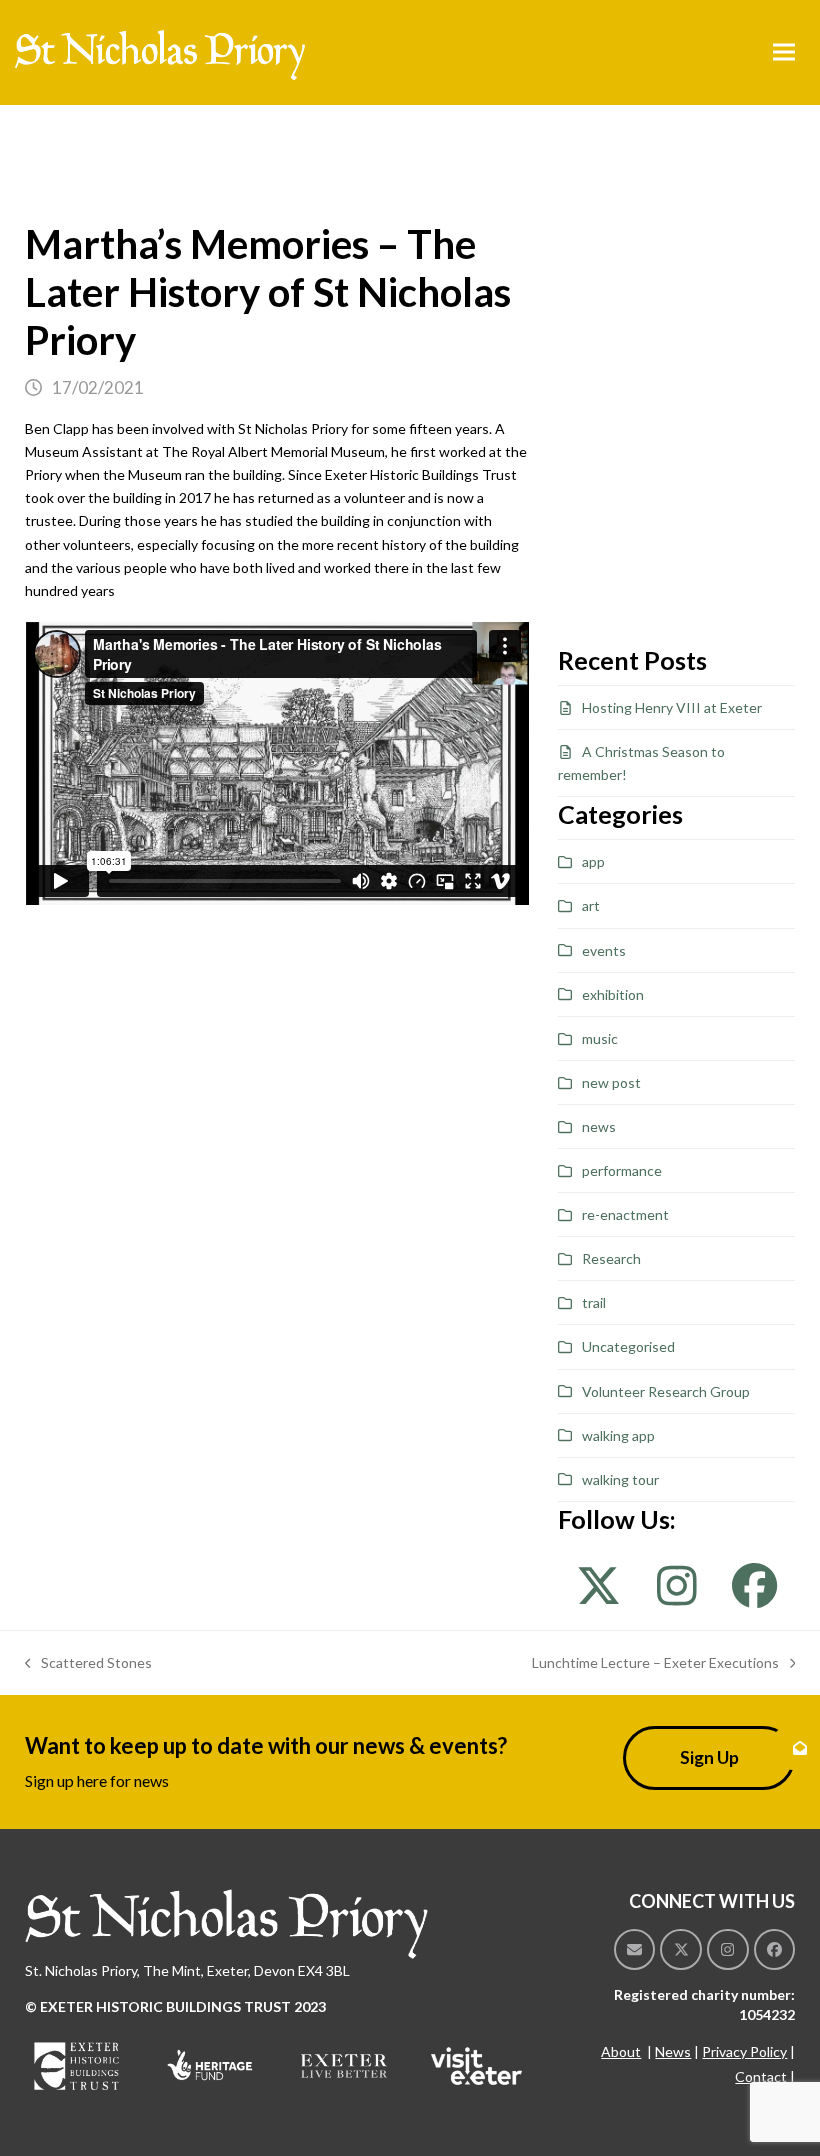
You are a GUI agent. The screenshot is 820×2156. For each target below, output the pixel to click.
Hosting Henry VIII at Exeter (672, 707)
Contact (761, 2076)
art (591, 905)
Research (611, 1258)
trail (594, 1302)
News (673, 2051)
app (593, 861)
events (604, 950)
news (599, 1126)
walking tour (620, 1479)
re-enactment (625, 1214)
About (621, 2051)
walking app (618, 1435)
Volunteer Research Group (666, 1391)
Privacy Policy (744, 2051)
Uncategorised (628, 1346)
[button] (784, 52)
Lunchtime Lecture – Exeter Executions (655, 1664)
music (600, 1038)
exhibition (613, 994)
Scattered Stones (89, 1664)
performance (622, 1170)
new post (611, 1082)
